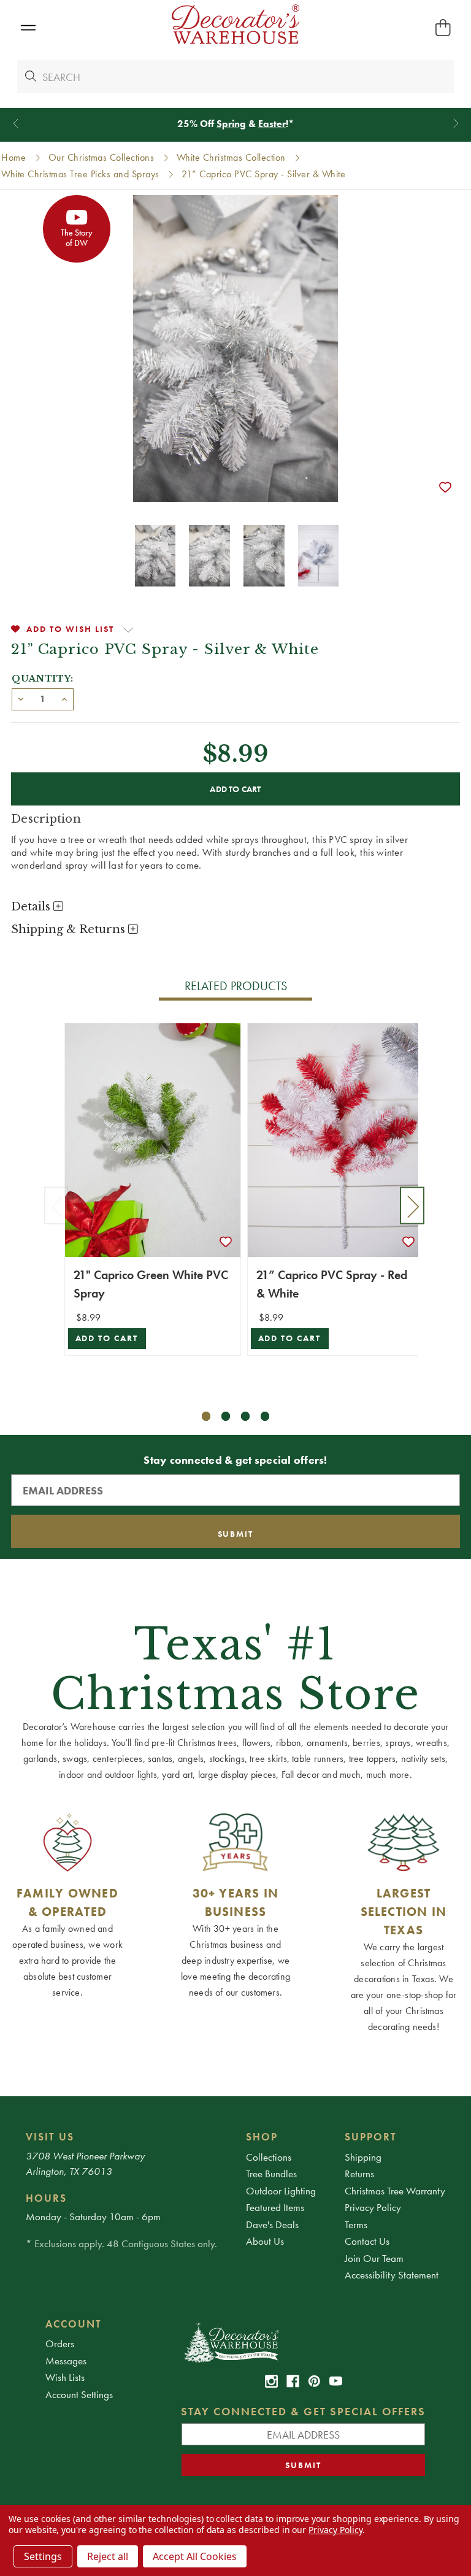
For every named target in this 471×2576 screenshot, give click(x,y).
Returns (359, 2174)
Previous (56, 1206)
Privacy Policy (373, 2207)
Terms (356, 2224)
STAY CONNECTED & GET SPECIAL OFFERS (303, 2411)
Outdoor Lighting (281, 2191)
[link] (271, 2381)
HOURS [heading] (46, 2198)
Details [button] (32, 907)
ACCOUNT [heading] (74, 2324)
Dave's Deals (272, 2224)
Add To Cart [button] (107, 1338)
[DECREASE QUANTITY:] (21, 698)
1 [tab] (206, 1416)
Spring (231, 124)
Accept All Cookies (195, 2556)
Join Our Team (374, 2258)
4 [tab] (265, 1416)
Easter (272, 124)
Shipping (363, 2157)
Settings (43, 2556)
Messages (66, 2361)
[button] (28, 28)
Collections (269, 2157)
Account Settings (79, 2394)
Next (412, 1206)
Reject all (108, 2556)
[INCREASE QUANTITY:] (64, 698)
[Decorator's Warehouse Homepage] (303, 2342)
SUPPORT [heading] (371, 2137)
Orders (60, 2343)
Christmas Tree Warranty (395, 2191)
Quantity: (43, 679)
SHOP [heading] (262, 2137)
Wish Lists (65, 2377)
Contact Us (367, 2241)
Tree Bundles (271, 2174)
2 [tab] (226, 1416)
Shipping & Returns (70, 929)
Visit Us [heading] (50, 2137)
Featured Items (275, 2207)
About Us (265, 2241)
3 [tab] (246, 1416)
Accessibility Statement (392, 2275)
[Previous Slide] (16, 124)
